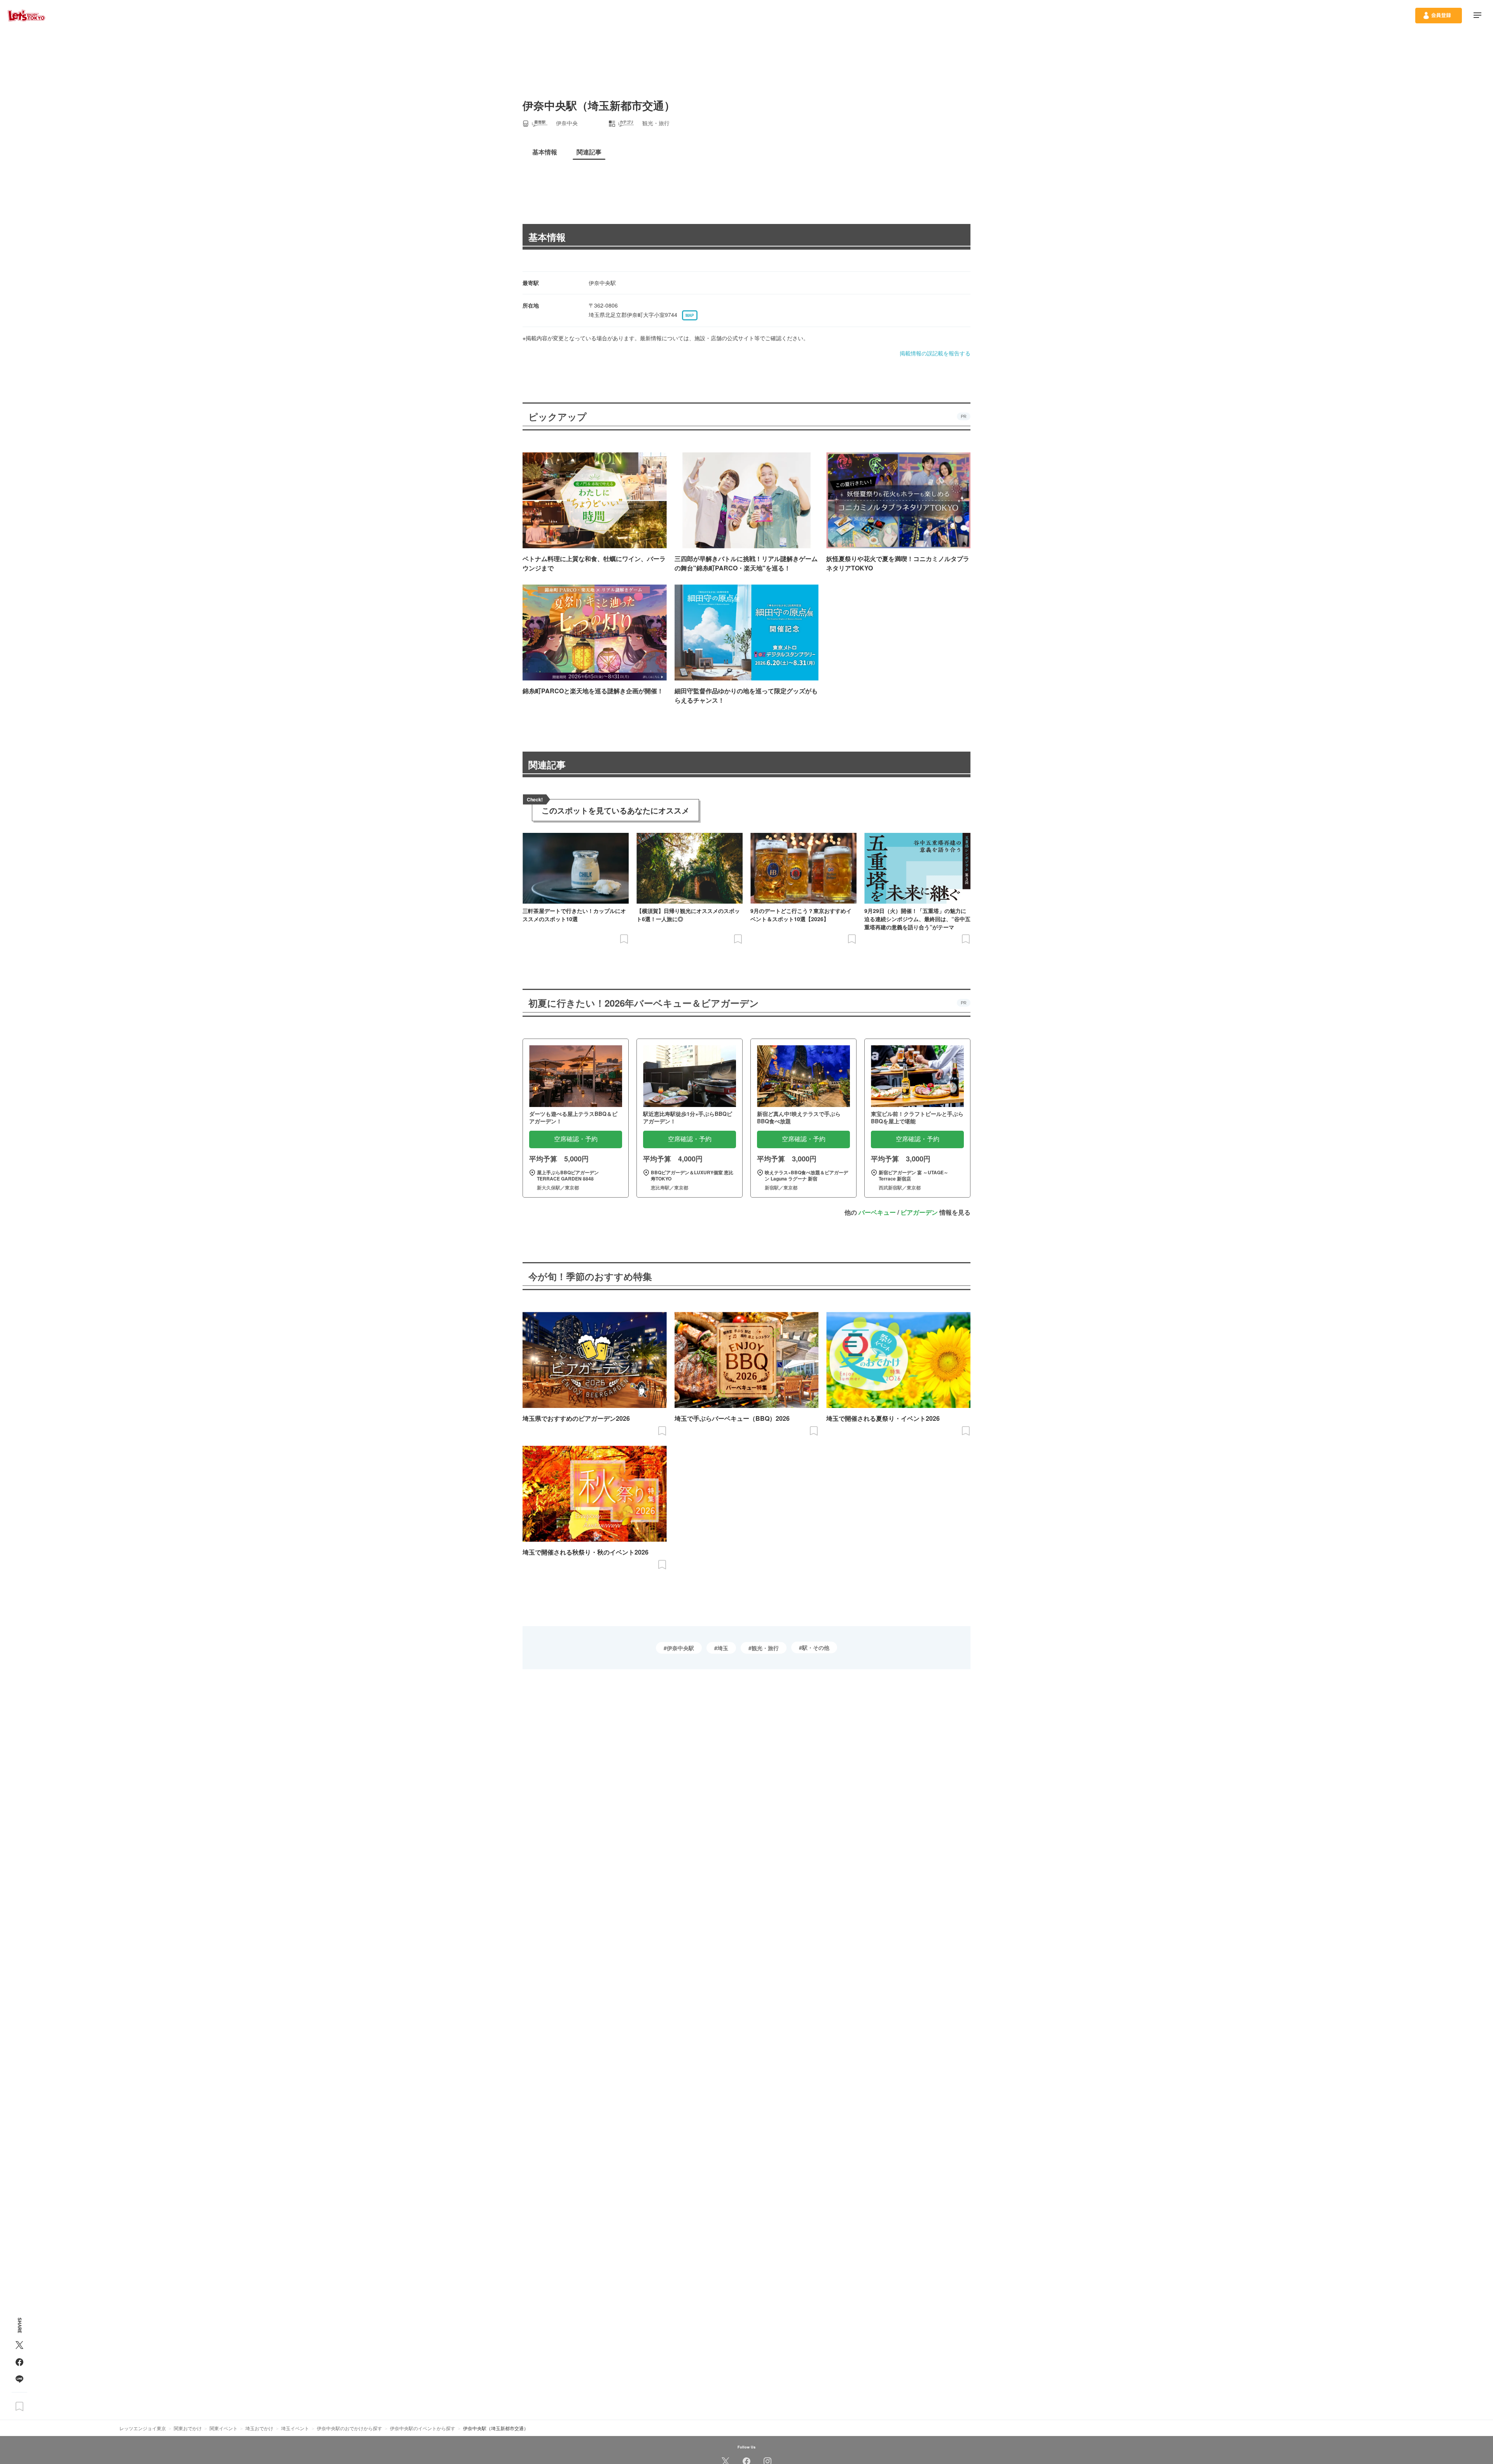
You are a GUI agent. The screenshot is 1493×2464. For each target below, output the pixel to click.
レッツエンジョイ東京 (143, 2428)
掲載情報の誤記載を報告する (935, 353)
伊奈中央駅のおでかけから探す (350, 2428)
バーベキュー (877, 1212)
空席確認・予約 (576, 1139)
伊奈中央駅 (680, 1648)
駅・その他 (816, 1647)
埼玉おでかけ (259, 2428)
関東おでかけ (188, 2428)
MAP (690, 315)
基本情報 (547, 237)
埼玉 (723, 1648)
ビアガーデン (919, 1212)
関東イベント (224, 2428)
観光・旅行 (765, 1648)
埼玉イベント (295, 2428)
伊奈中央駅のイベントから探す (423, 2428)
